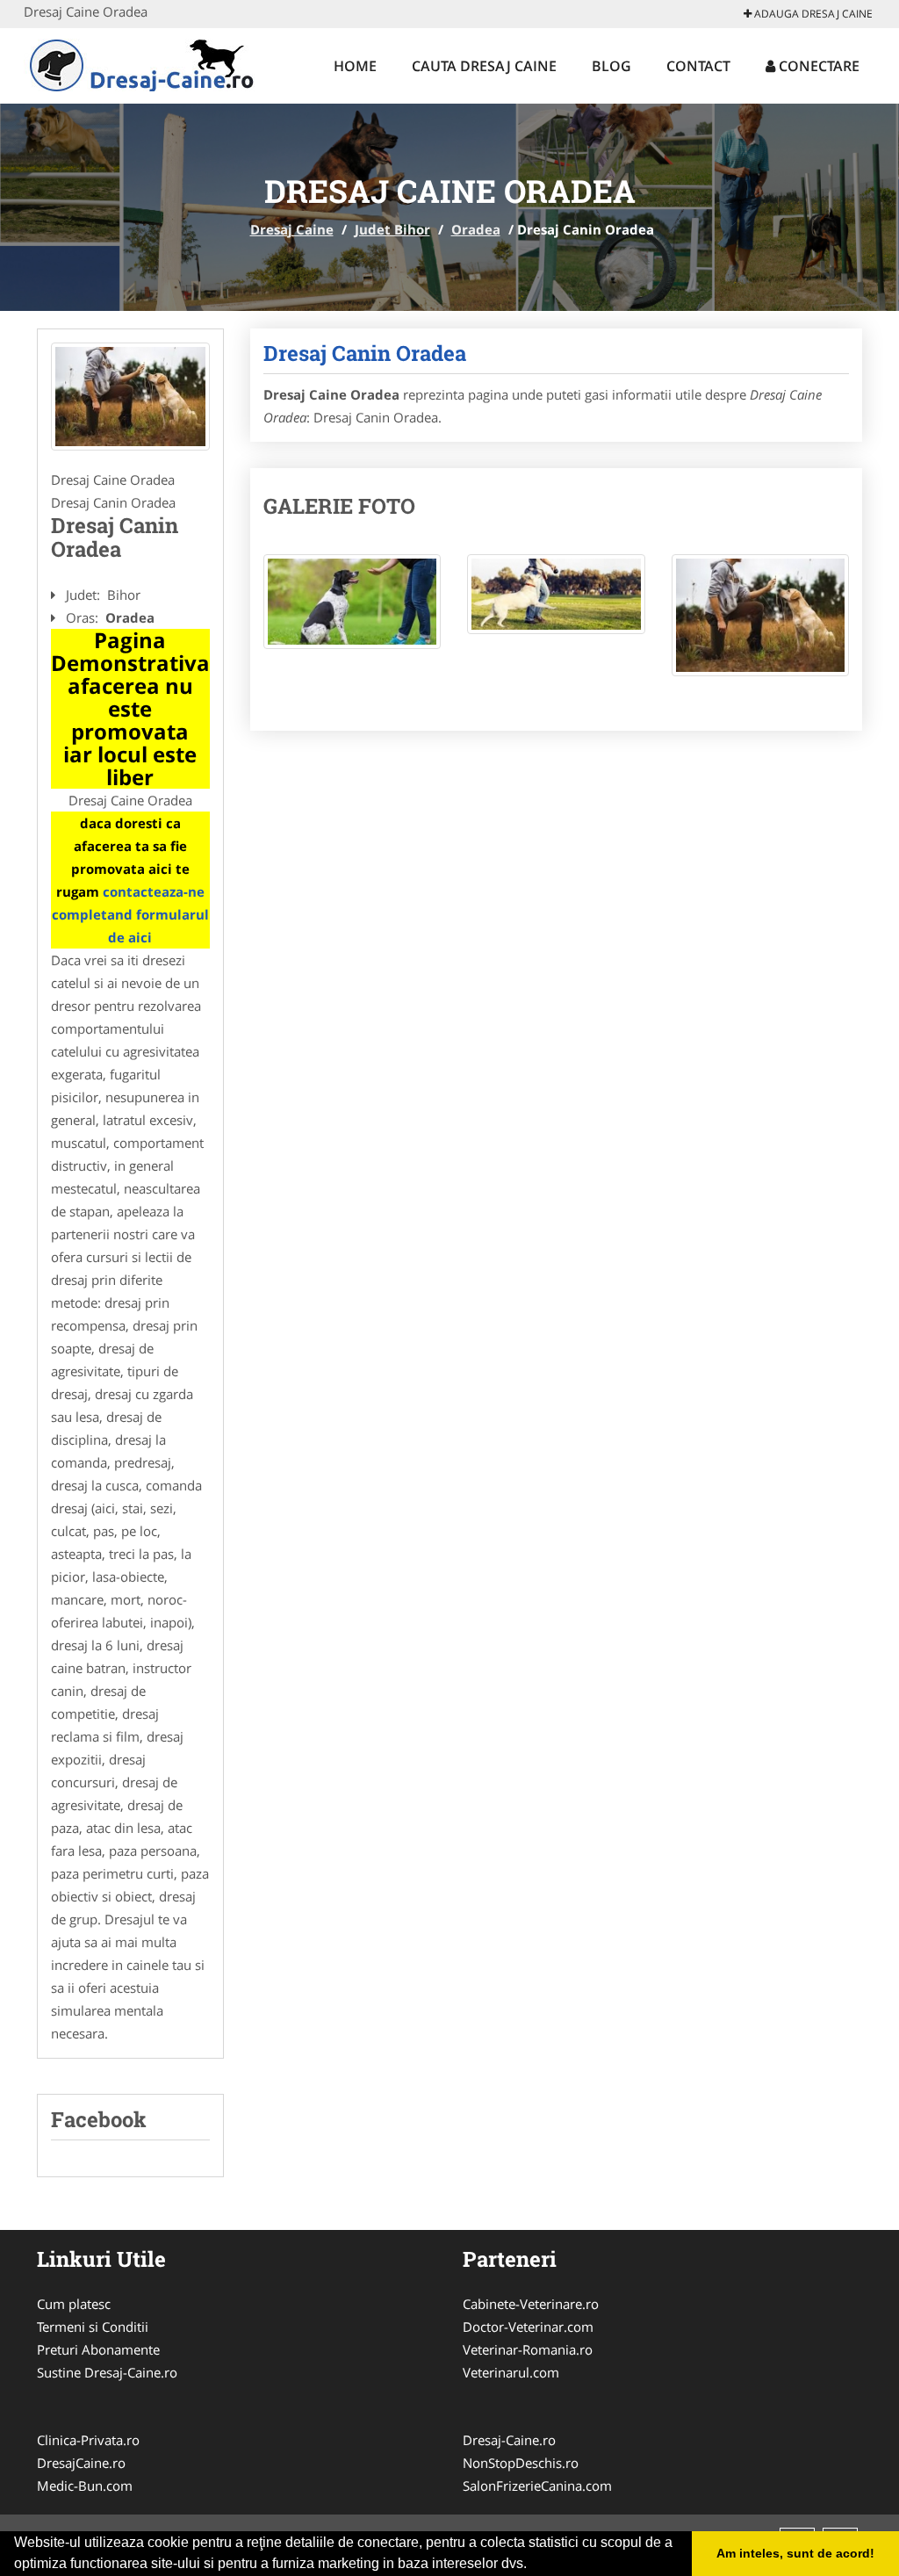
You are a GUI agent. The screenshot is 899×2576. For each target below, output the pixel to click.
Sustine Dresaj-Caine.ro (107, 2372)
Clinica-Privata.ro (88, 2440)
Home (355, 66)
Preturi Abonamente (98, 2349)
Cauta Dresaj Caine (484, 66)
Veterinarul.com (511, 2372)
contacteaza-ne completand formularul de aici (130, 914)
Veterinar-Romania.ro (528, 2349)
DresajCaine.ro (81, 2463)
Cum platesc (74, 2304)
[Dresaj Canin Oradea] (130, 397)
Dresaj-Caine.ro (509, 2440)
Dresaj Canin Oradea (365, 353)
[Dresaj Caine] (139, 63)
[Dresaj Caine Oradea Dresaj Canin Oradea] (352, 611)
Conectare (817, 66)
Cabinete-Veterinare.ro (531, 2304)
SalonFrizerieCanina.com (537, 2486)
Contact (698, 66)
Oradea (476, 229)
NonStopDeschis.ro (521, 2463)
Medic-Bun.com (85, 2486)
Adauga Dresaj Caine (812, 14)
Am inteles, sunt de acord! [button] (795, 2553)
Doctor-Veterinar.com (528, 2327)
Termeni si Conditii (93, 2327)
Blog (611, 66)
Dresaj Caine (292, 229)
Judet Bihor (392, 229)
